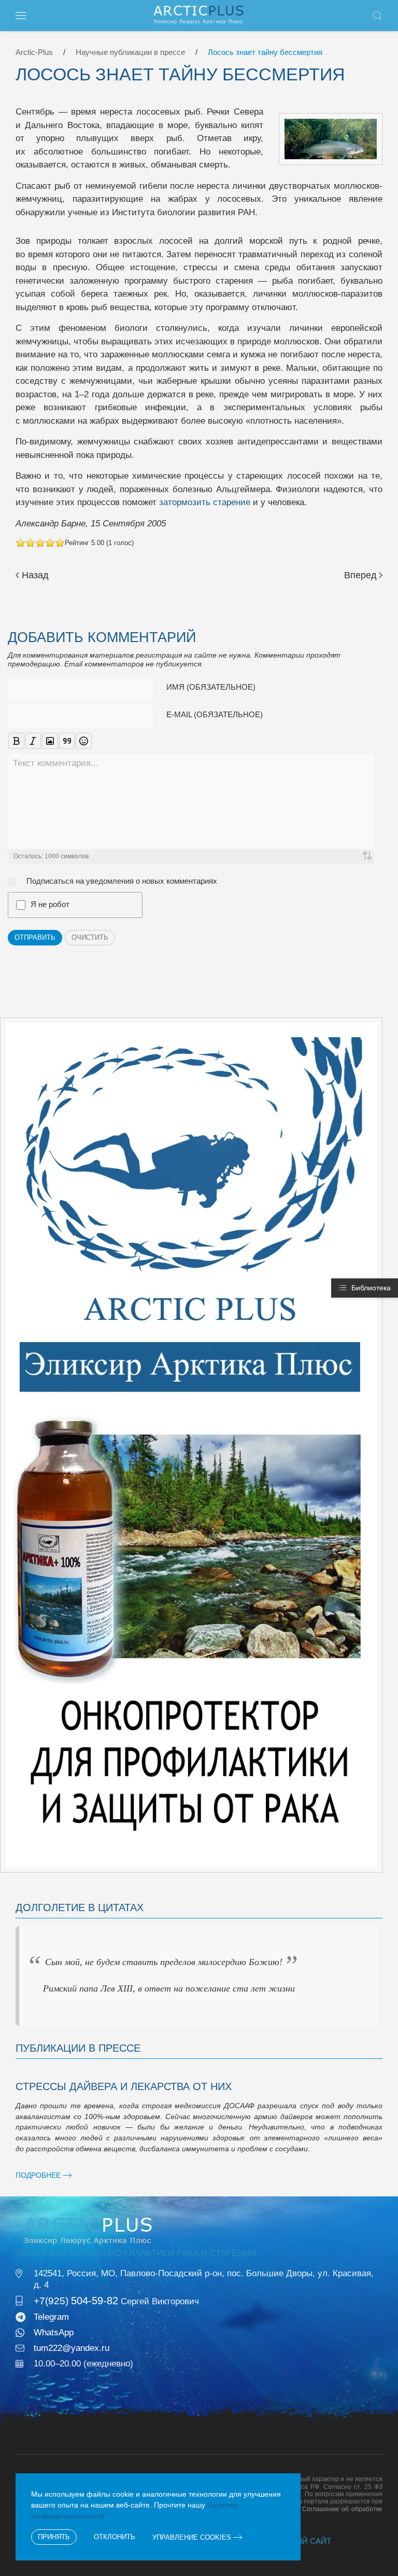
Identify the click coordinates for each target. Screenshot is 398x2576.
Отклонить (115, 2537)
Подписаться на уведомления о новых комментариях (122, 881)
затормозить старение (205, 502)
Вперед (360, 575)
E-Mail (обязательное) (215, 714)
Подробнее (38, 2175)
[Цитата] (67, 741)
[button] (21, 16)
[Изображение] (50, 741)
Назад (35, 575)
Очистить (90, 937)
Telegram (51, 2317)
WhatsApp (54, 2333)
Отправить (35, 937)
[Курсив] (33, 741)
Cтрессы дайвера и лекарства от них (124, 2086)
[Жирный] (16, 741)
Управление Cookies (192, 2537)
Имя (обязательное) (211, 687)
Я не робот (50, 904)
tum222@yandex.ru (72, 2348)
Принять (54, 2537)
